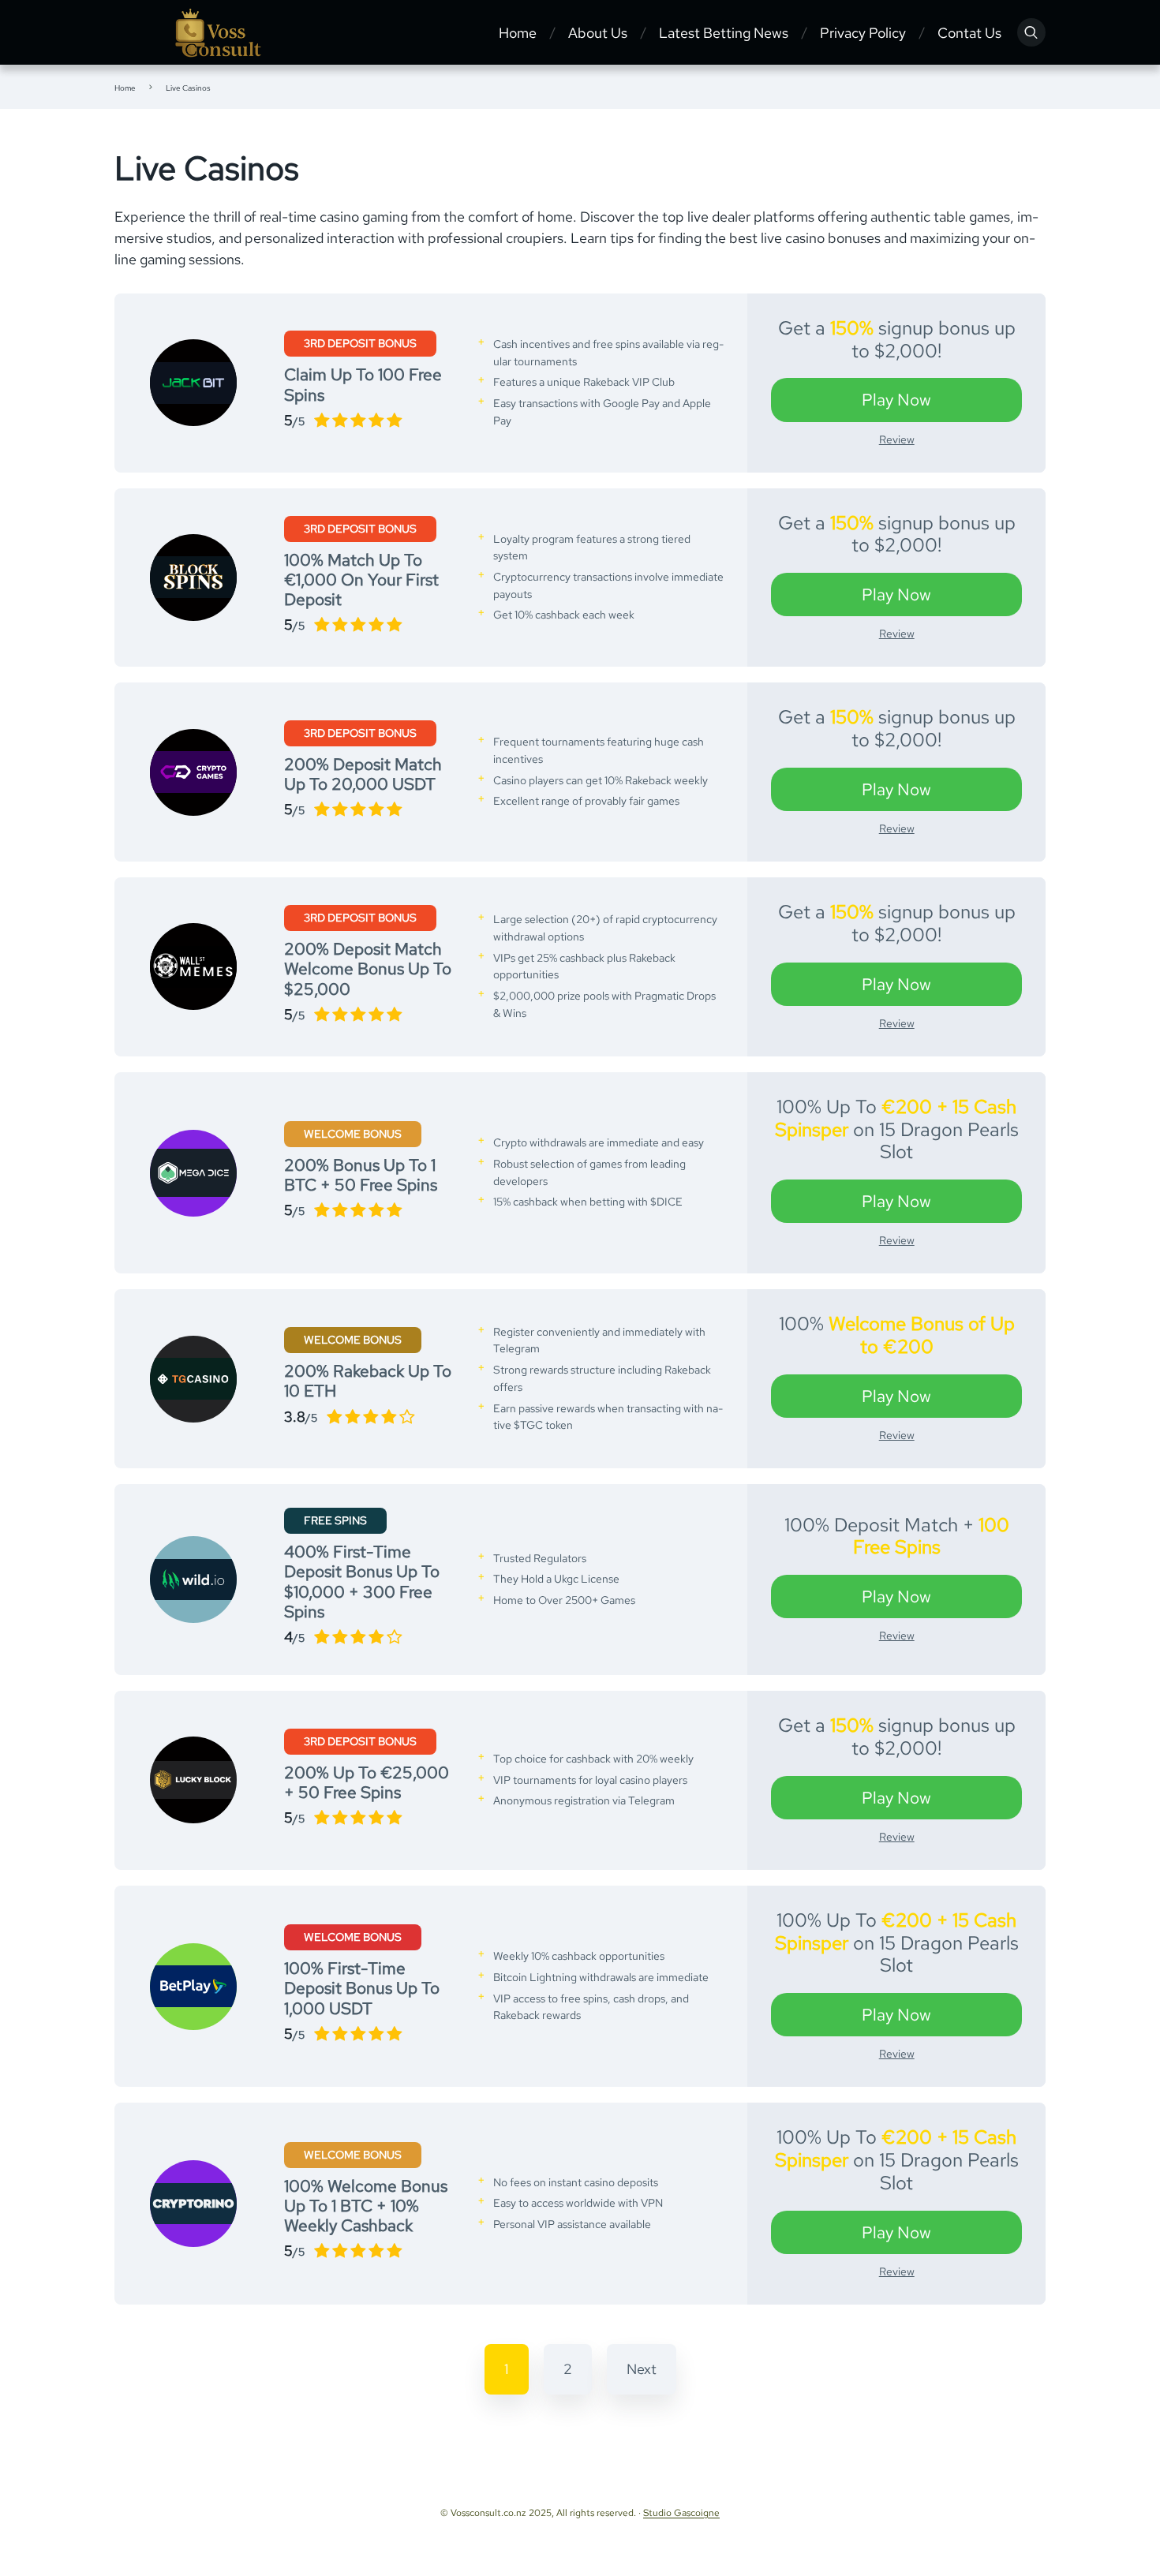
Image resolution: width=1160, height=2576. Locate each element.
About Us (598, 33)
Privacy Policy (863, 33)
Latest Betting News (724, 33)
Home (518, 33)
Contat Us (969, 33)
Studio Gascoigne (681, 2513)
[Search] (1031, 32)
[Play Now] (193, 383)
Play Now (896, 400)
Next (642, 2369)
